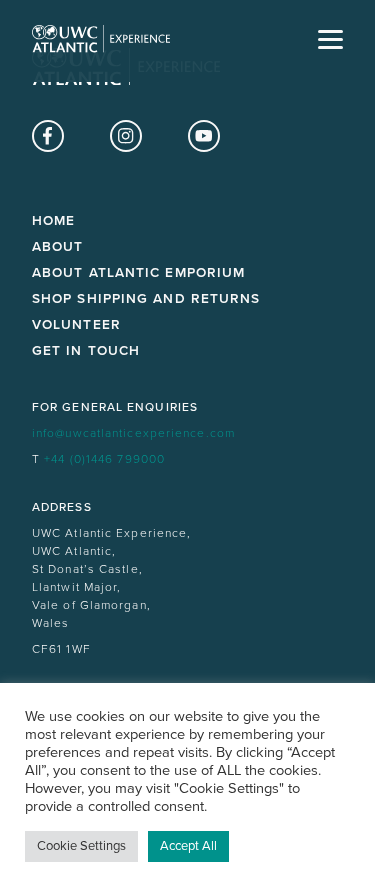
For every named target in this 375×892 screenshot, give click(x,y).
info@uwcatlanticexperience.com (133, 433)
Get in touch (86, 351)
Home (53, 221)
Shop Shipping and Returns (146, 299)
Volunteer (76, 325)
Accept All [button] (188, 846)
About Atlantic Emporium (138, 273)
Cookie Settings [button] (81, 846)
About (58, 247)
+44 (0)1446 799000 (104, 459)
